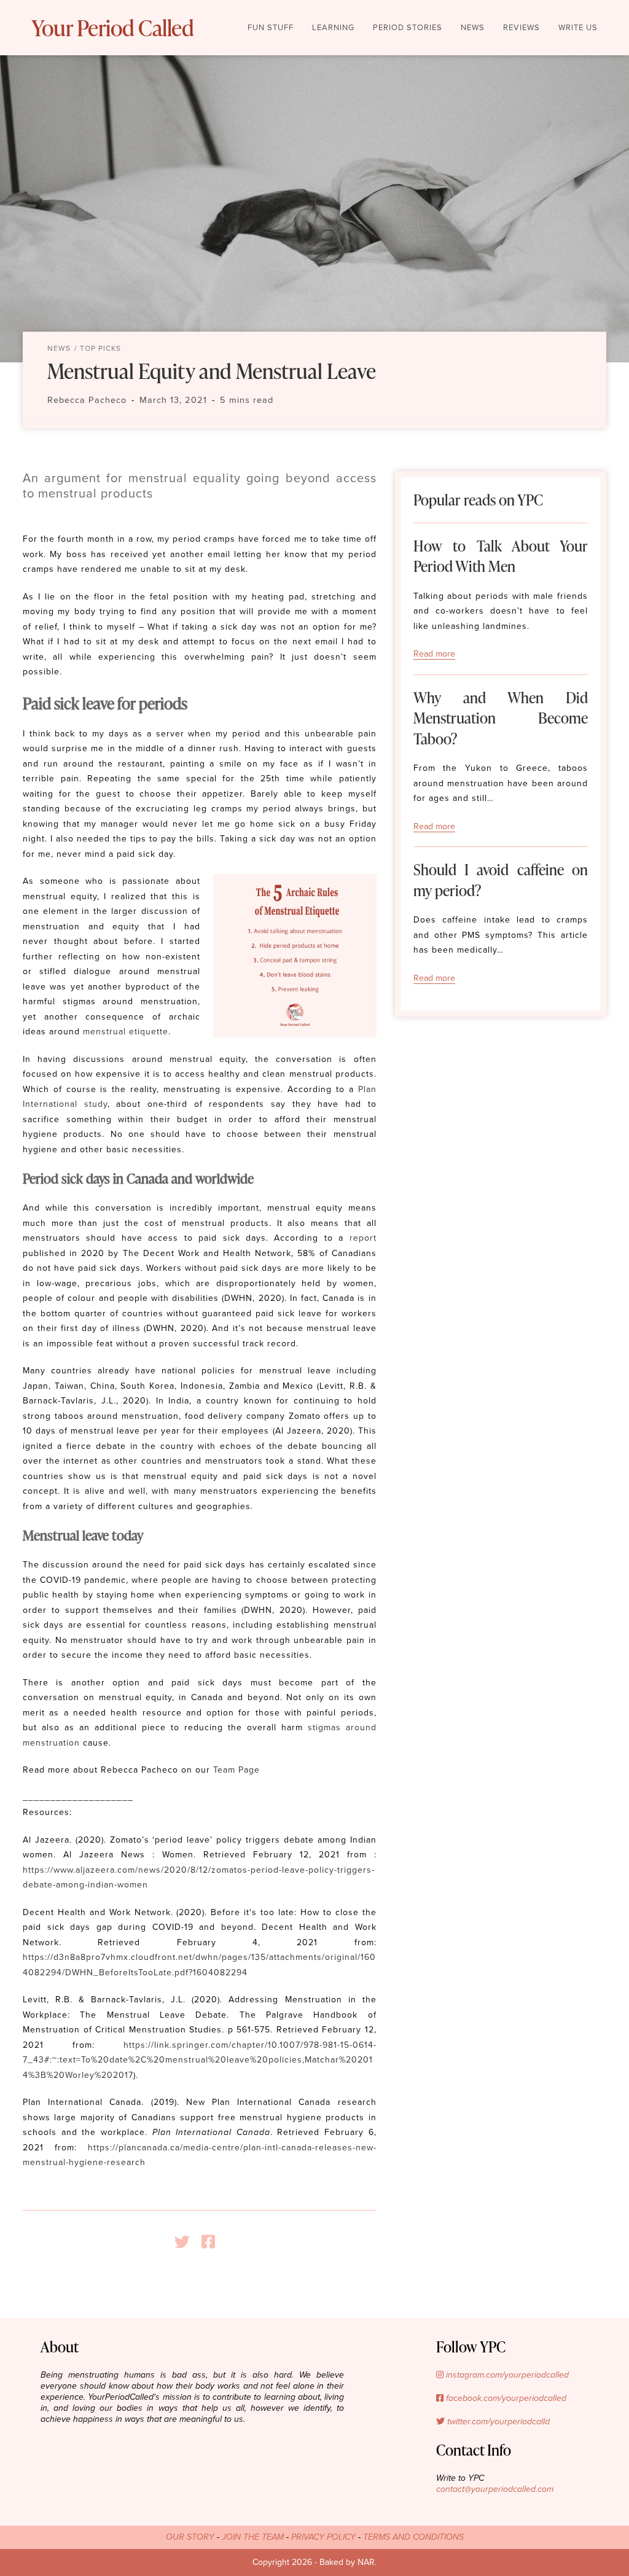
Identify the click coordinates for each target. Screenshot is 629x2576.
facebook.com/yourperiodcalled (505, 2398)
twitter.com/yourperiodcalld (497, 2422)
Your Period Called (112, 28)
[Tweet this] (187, 2242)
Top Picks (100, 348)
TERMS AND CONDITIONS (413, 2537)
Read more (434, 654)
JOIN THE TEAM (253, 2537)
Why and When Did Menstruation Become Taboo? (501, 718)
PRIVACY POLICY (323, 2537)
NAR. (367, 2562)
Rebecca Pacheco (87, 400)
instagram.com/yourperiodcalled (506, 2375)
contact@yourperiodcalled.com (495, 2489)
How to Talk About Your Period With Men (501, 556)
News (59, 348)
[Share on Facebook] (213, 2242)
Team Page (236, 1770)
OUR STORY (190, 2537)
